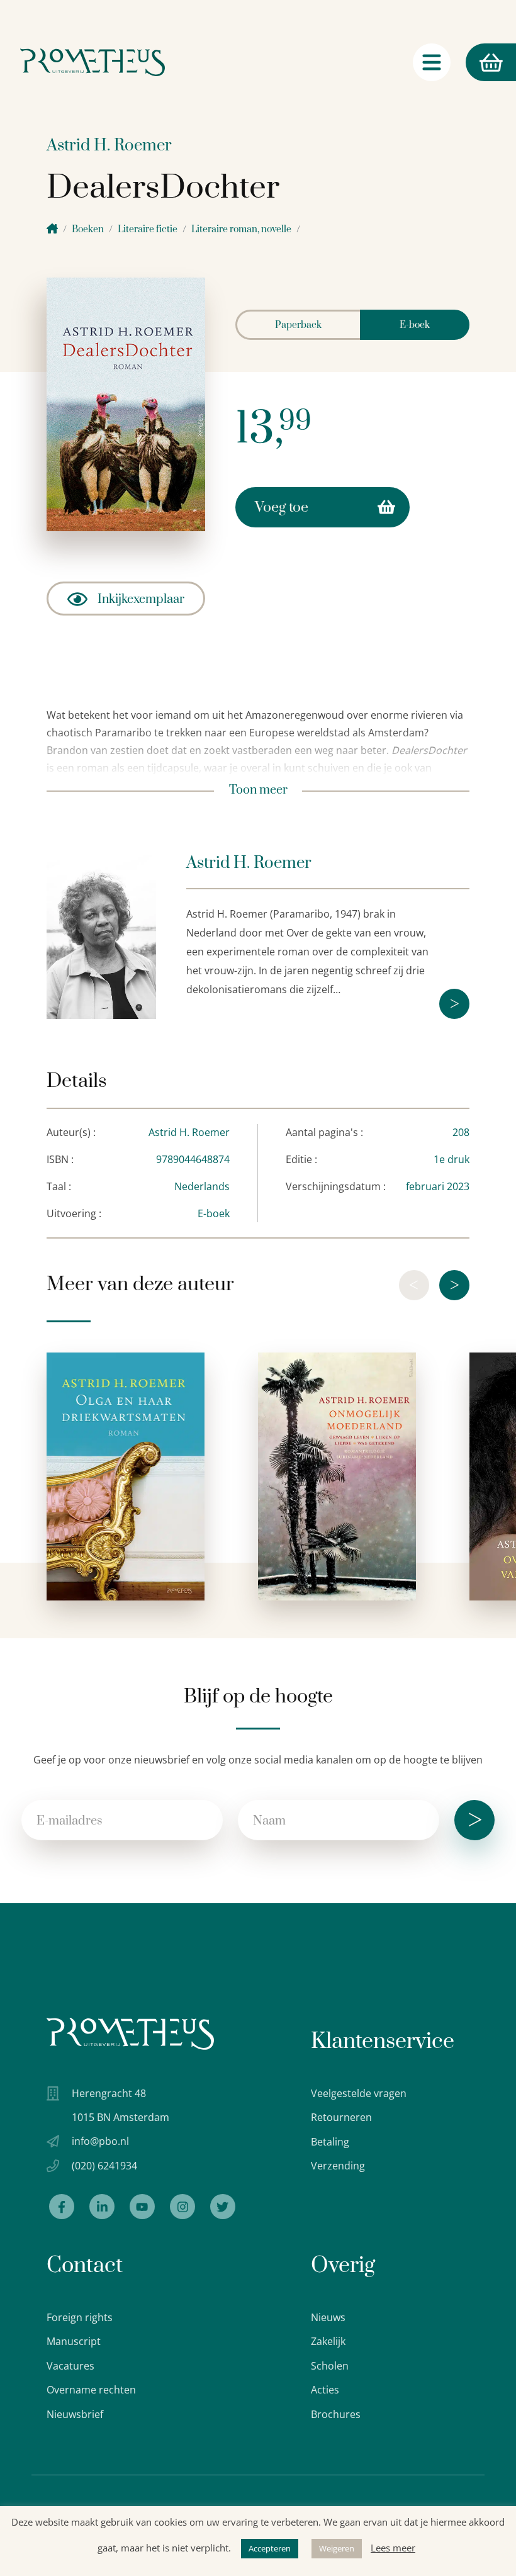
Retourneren (341, 2117)
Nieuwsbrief (75, 2414)
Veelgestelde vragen (359, 2093)
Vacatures (70, 2366)
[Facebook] (62, 2207)
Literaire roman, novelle (241, 229)
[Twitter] (223, 2207)
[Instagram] (182, 2207)
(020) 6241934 (104, 2166)
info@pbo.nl (100, 2141)
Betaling (330, 2142)
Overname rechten (91, 2390)
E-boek (415, 325)
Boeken (88, 229)
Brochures (336, 2414)
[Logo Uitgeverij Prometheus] (93, 62)
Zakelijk (328, 2341)
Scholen (330, 2366)
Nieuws (328, 2317)
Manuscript (74, 2341)
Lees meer (393, 2548)
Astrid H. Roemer (109, 146)
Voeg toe (282, 508)
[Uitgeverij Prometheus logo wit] (130, 2034)
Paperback (298, 325)
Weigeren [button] (337, 2548)
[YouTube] (142, 2207)
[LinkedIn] (102, 2207)
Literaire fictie (148, 229)
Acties (325, 2390)
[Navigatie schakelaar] (432, 62)
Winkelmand (467, 62)
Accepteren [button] (270, 2548)
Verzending (338, 2166)
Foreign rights (80, 2317)
